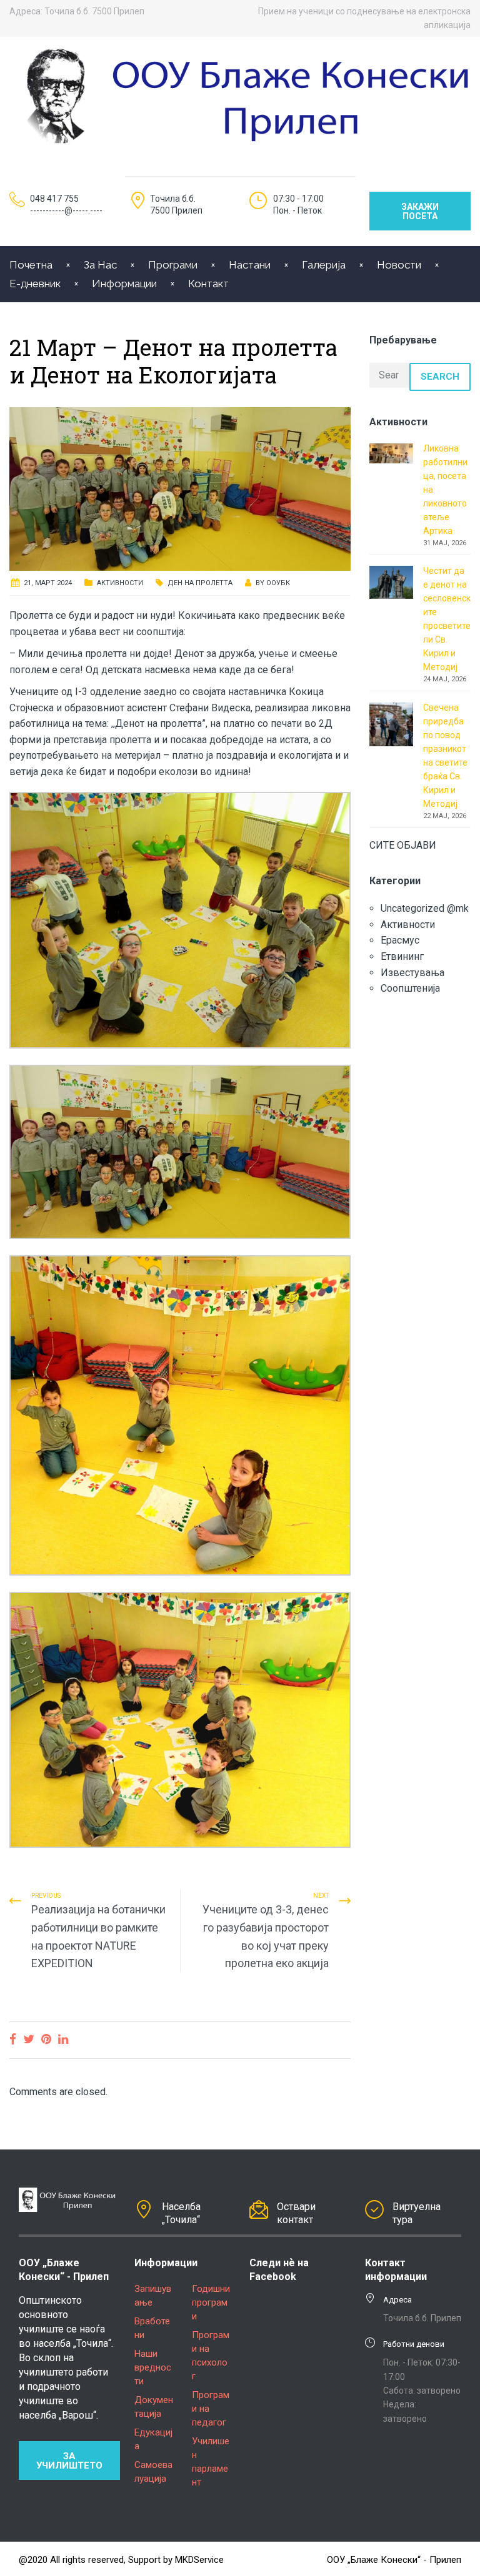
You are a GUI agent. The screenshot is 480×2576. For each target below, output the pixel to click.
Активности (120, 583)
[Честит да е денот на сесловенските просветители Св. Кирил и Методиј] (391, 581)
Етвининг (402, 956)
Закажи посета (420, 211)
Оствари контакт (296, 2213)
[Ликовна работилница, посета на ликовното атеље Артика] (391, 452)
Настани (250, 265)
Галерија (324, 265)
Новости (399, 265)
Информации (124, 284)
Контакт (208, 284)
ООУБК (278, 583)
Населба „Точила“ (181, 2213)
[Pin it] (46, 2039)
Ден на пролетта (200, 583)
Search (440, 377)
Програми (173, 265)
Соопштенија (410, 988)
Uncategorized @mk (425, 908)
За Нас (100, 265)
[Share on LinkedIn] (63, 2039)
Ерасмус (400, 940)
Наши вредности (153, 2367)
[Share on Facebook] (13, 2039)
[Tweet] (29, 2039)
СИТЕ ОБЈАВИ (403, 845)
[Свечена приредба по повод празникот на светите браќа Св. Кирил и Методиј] (391, 723)
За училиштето (69, 2461)
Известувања (412, 973)
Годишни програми (211, 2302)
